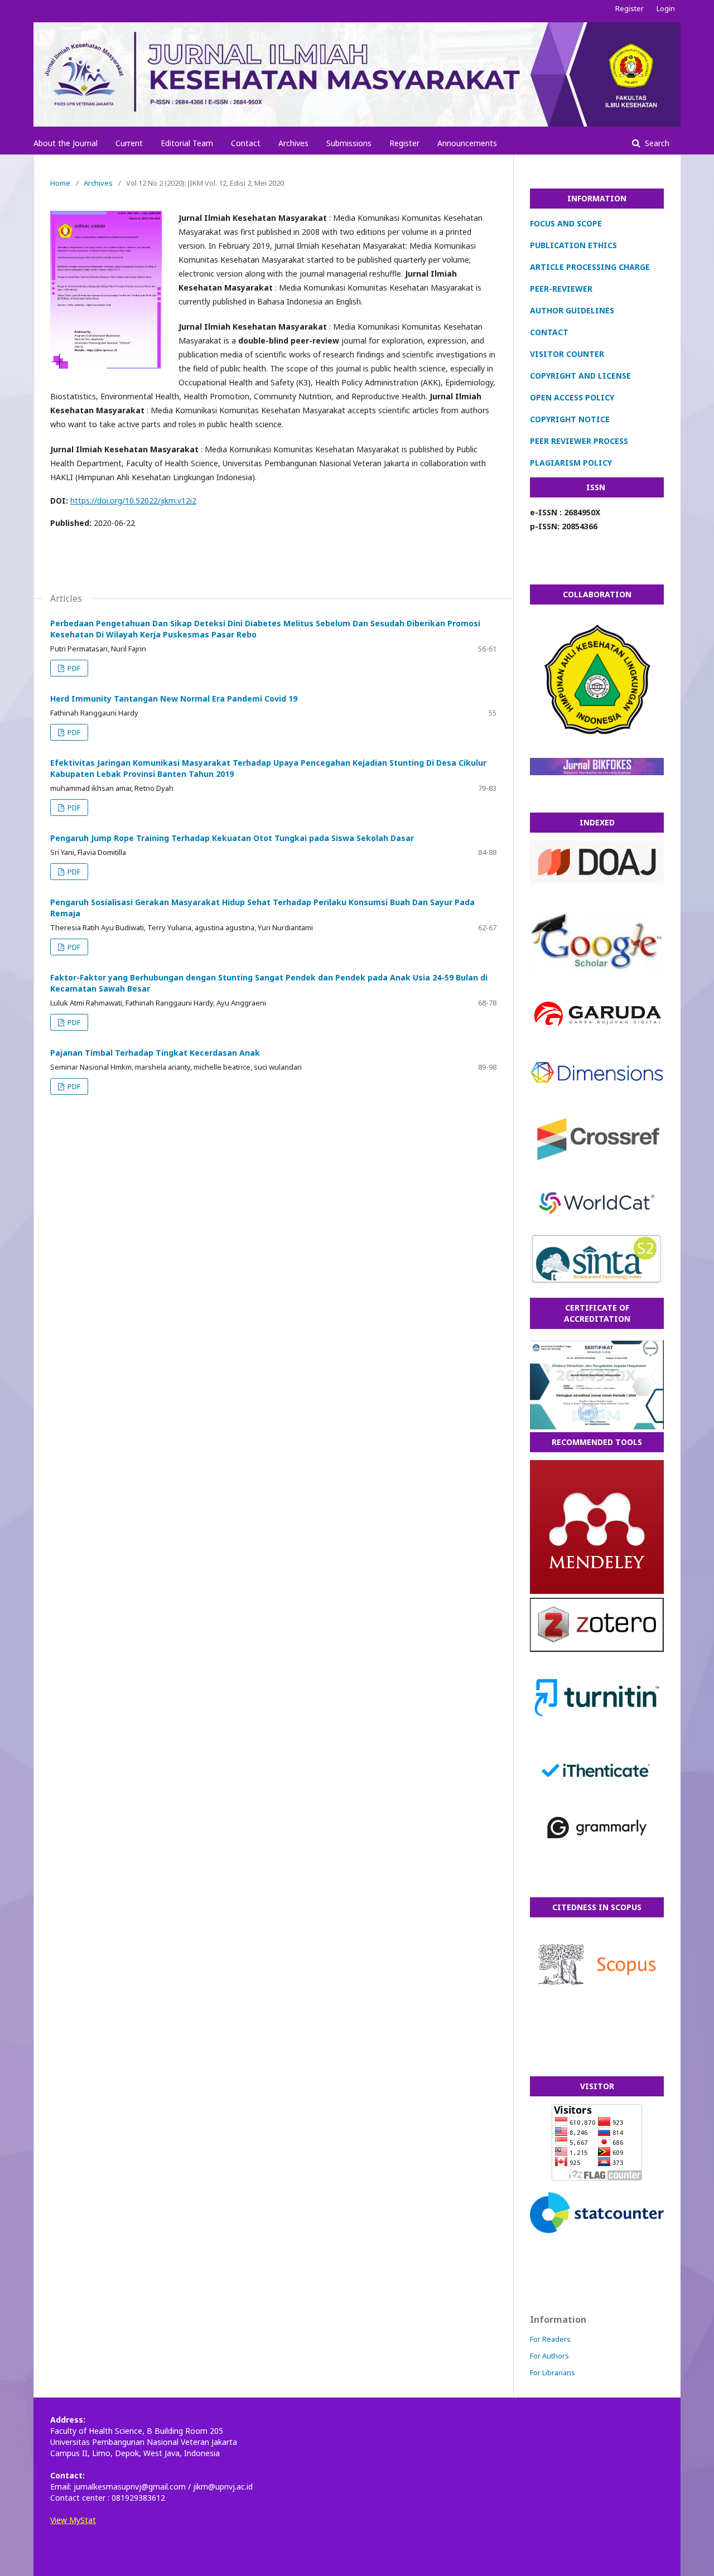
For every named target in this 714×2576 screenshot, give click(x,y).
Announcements (467, 143)
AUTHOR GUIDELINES (572, 310)
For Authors (549, 2356)
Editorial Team (187, 143)
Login (666, 8)
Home (60, 183)
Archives (293, 143)
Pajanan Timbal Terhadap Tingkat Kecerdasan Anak (155, 1053)
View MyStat (73, 2520)
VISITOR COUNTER (567, 354)
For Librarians (553, 2372)
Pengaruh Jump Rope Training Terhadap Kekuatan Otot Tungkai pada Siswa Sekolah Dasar (232, 838)
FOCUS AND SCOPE (566, 223)
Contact (246, 143)
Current (129, 143)
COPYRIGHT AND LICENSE (580, 376)
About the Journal (66, 143)
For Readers (550, 2339)
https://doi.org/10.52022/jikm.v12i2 (133, 501)
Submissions (349, 143)
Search (656, 143)
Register (404, 143)
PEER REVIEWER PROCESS (579, 441)
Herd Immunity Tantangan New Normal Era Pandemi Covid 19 (174, 699)
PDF (73, 668)
